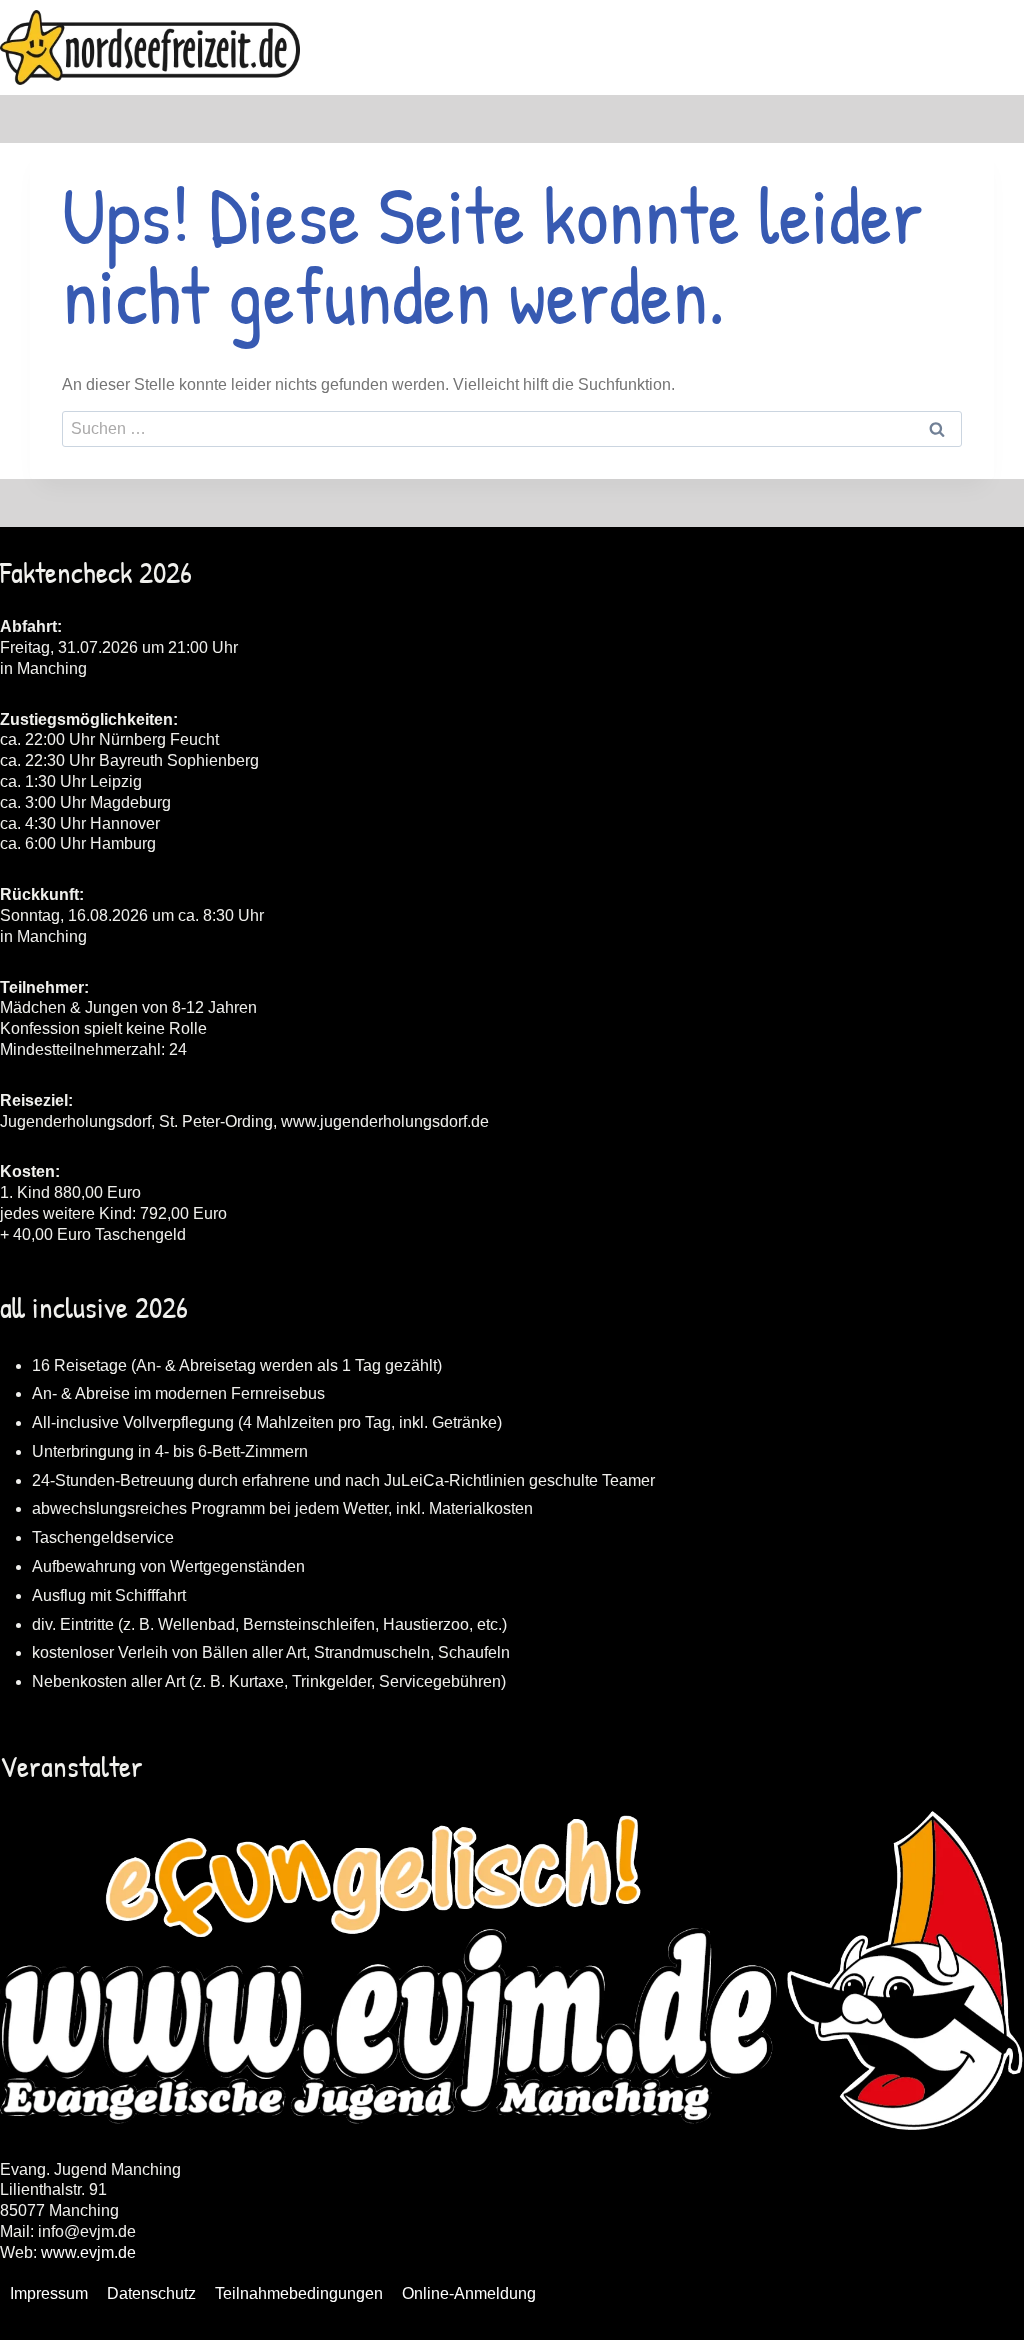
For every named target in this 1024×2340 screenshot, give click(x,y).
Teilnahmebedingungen (299, 2293)
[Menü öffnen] (1005, 47)
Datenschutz (151, 2293)
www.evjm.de (88, 2252)
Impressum (49, 2293)
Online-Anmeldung (469, 2293)
